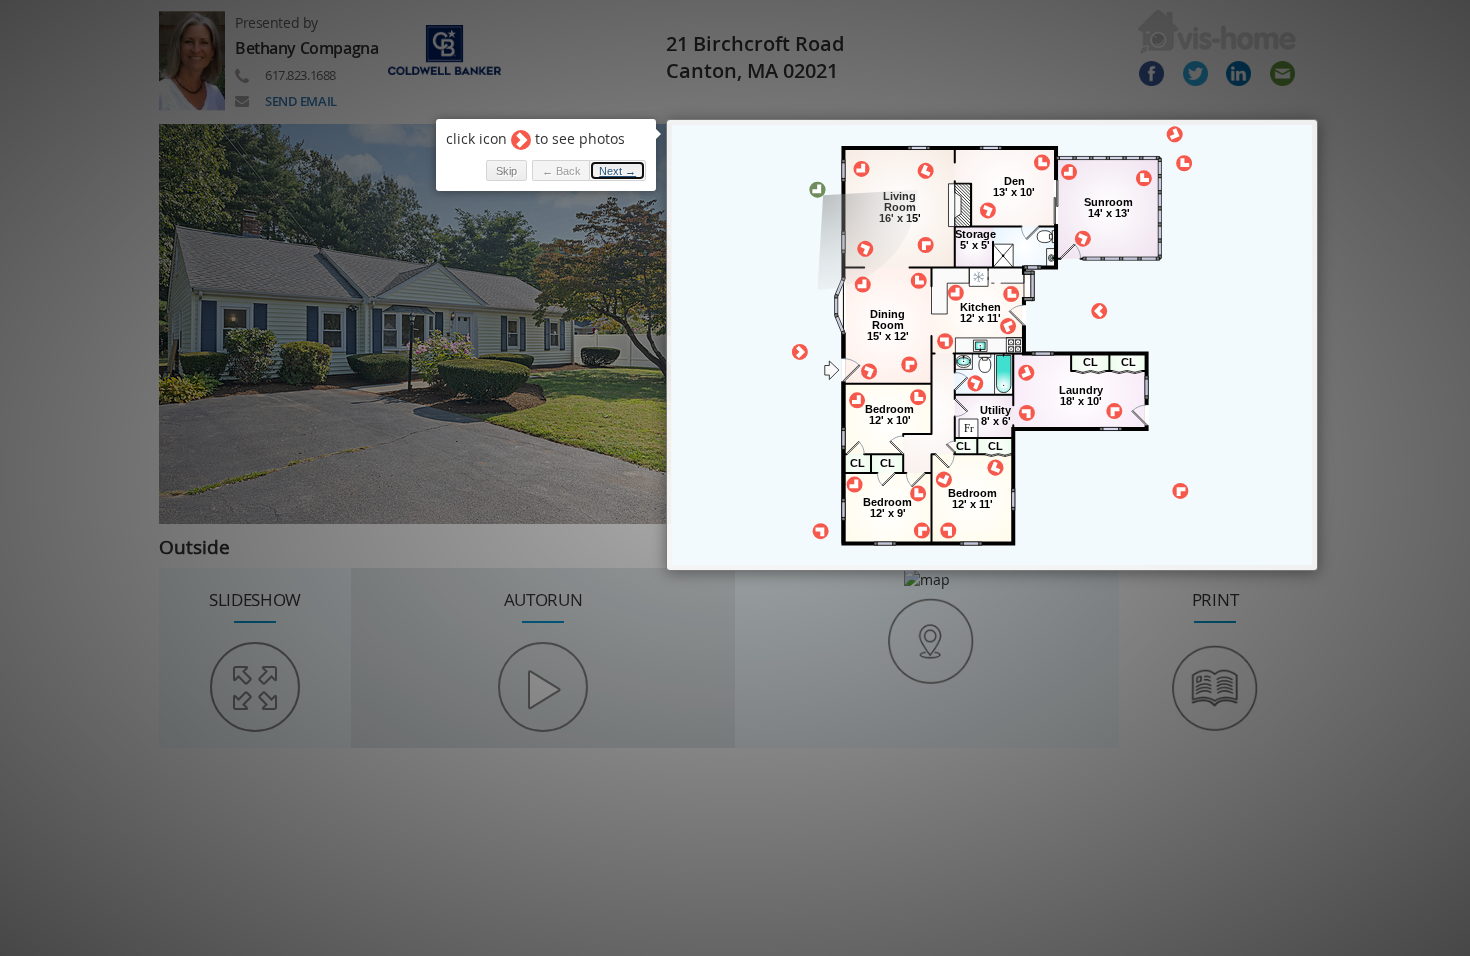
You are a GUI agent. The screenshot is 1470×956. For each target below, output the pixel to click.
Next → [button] (617, 171)
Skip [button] (506, 171)
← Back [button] (561, 171)
